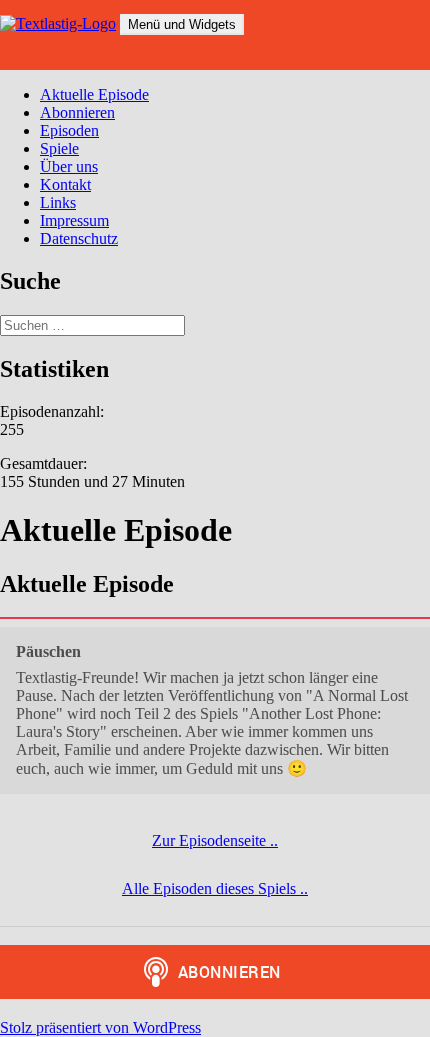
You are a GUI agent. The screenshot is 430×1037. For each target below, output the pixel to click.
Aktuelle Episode (94, 94)
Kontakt (65, 184)
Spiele (59, 148)
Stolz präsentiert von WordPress (100, 1027)
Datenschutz (79, 238)
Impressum (74, 220)
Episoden (69, 130)
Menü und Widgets (182, 24)
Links (58, 202)
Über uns (69, 166)
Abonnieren (77, 112)
